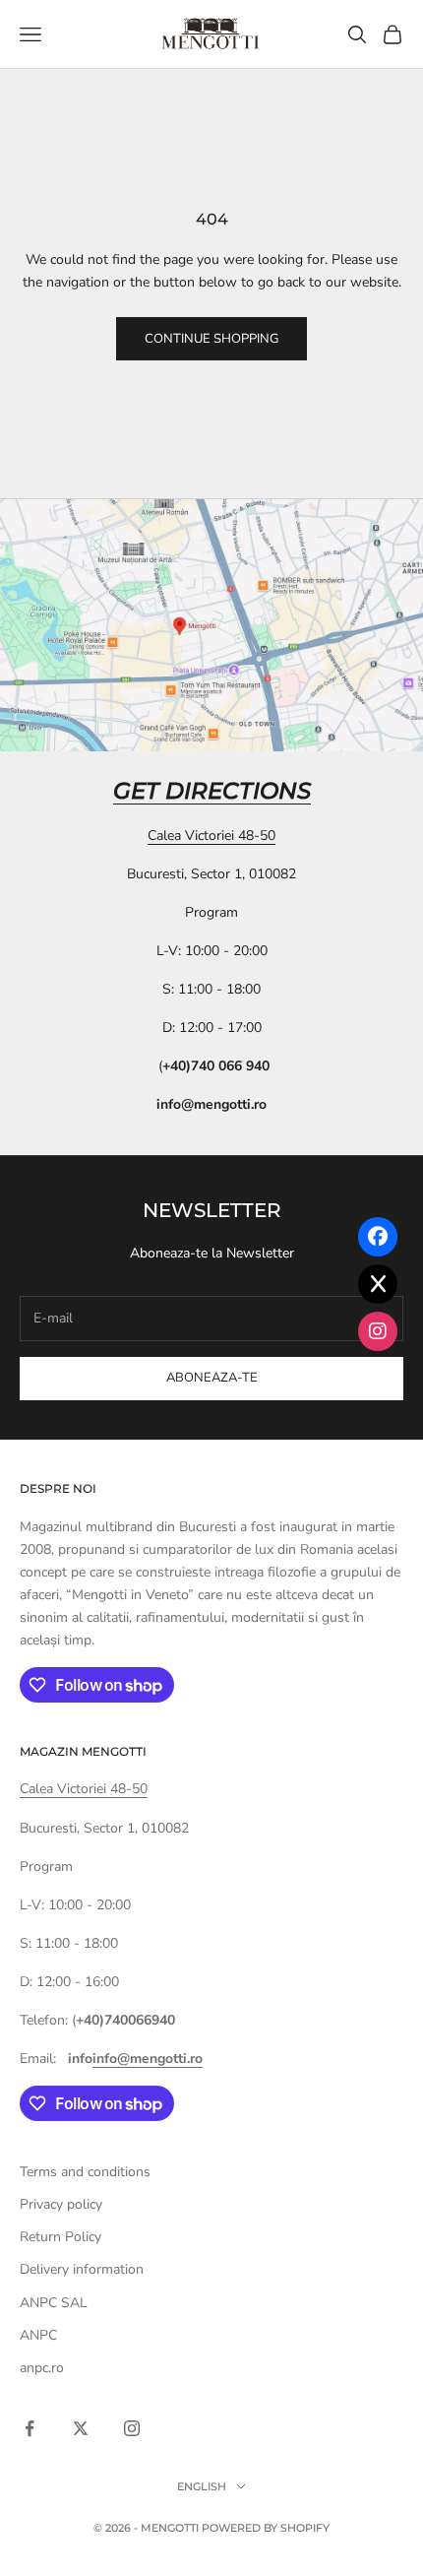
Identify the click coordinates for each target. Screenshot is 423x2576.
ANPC (38, 2335)
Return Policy (60, 2237)
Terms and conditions (85, 2172)
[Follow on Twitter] (81, 2428)
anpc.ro (42, 2368)
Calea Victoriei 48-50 (211, 836)
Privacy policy (61, 2204)
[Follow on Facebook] (30, 2428)
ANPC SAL (54, 2303)
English (202, 2486)
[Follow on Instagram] (132, 2428)
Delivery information (82, 2269)
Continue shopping (211, 339)
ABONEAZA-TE (212, 1378)
